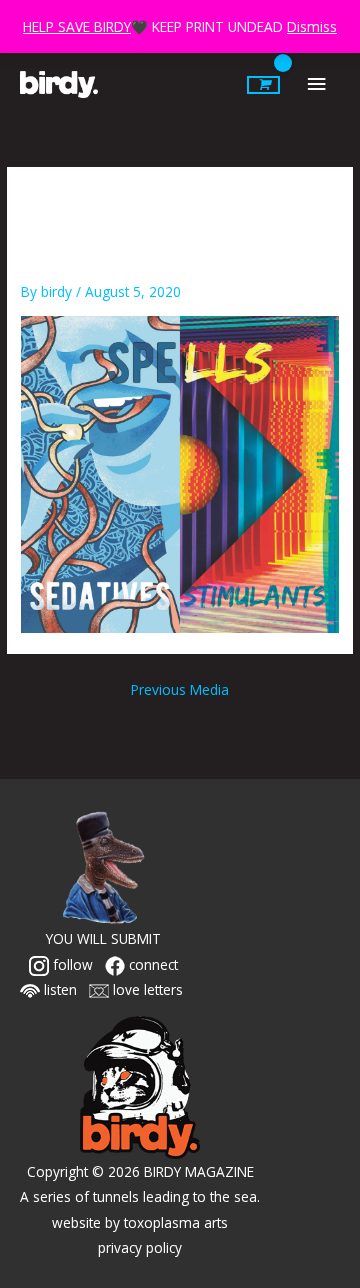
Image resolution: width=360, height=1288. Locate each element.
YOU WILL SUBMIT (103, 938)
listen (58, 989)
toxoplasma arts (176, 1222)
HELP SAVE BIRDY (77, 26)
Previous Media (180, 689)
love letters (146, 989)
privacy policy (140, 1247)
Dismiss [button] (312, 26)
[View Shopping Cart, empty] (263, 85)
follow (71, 964)
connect (151, 964)
